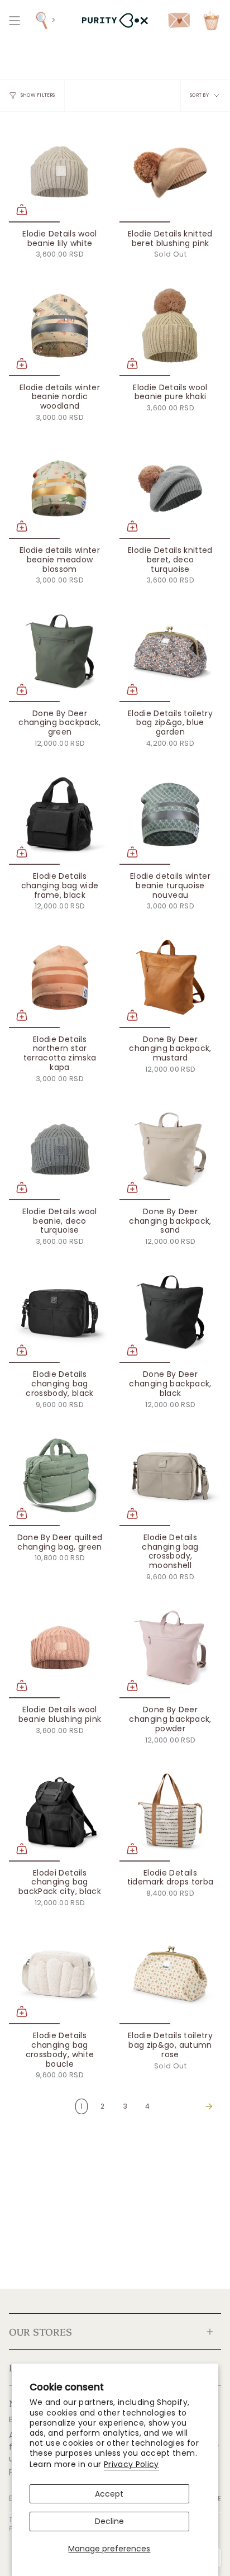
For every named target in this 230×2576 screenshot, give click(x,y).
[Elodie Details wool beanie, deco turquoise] (60, 1149)
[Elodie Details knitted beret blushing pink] (170, 172)
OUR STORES (40, 2331)
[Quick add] (22, 210)
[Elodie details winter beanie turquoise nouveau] (170, 814)
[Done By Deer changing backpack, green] (60, 651)
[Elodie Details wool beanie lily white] (60, 172)
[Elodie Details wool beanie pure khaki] (170, 325)
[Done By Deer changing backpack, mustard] (170, 977)
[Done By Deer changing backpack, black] (170, 1312)
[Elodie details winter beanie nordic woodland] (60, 325)
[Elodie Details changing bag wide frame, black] (60, 814)
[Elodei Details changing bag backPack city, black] (60, 1811)
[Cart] (211, 20)
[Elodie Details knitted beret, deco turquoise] (170, 488)
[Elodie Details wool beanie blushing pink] (60, 1647)
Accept (109, 2494)
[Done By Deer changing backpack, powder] (170, 1647)
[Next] (188, 2106)
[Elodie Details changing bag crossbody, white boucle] (60, 1973)
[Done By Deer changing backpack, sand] (170, 1149)
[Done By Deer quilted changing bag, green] (60, 1475)
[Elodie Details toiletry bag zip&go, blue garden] (170, 651)
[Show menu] (15, 20)
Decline (109, 2521)
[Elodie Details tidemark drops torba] (170, 1811)
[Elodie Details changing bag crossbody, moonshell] (170, 1475)
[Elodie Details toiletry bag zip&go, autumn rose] (170, 1973)
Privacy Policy (131, 2464)
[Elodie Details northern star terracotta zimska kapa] (60, 977)
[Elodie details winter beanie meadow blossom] (60, 488)
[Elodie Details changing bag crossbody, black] (60, 1312)
